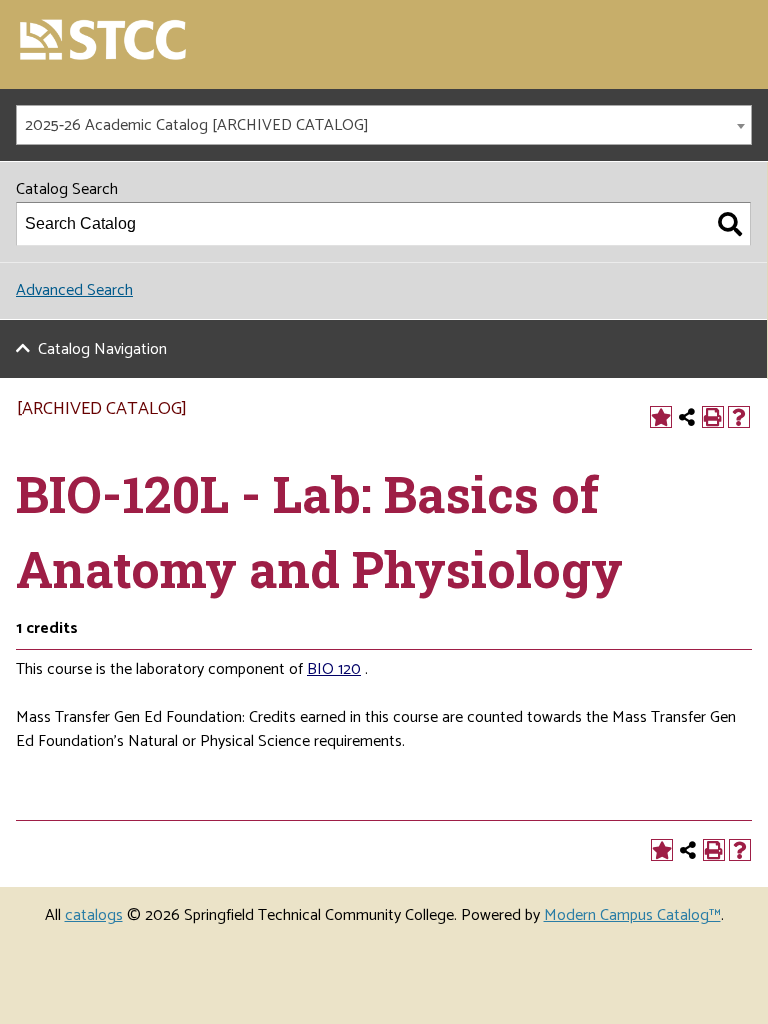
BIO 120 (334, 669)
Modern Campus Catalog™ (632, 915)
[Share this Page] (687, 417)
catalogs (94, 915)
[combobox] (384, 125)
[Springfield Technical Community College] (104, 41)
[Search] (730, 224)
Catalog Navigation (102, 349)
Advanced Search (74, 290)
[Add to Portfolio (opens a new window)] (661, 417)
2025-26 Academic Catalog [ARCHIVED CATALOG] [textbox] (197, 125)
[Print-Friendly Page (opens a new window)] (713, 417)
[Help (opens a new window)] (739, 417)
